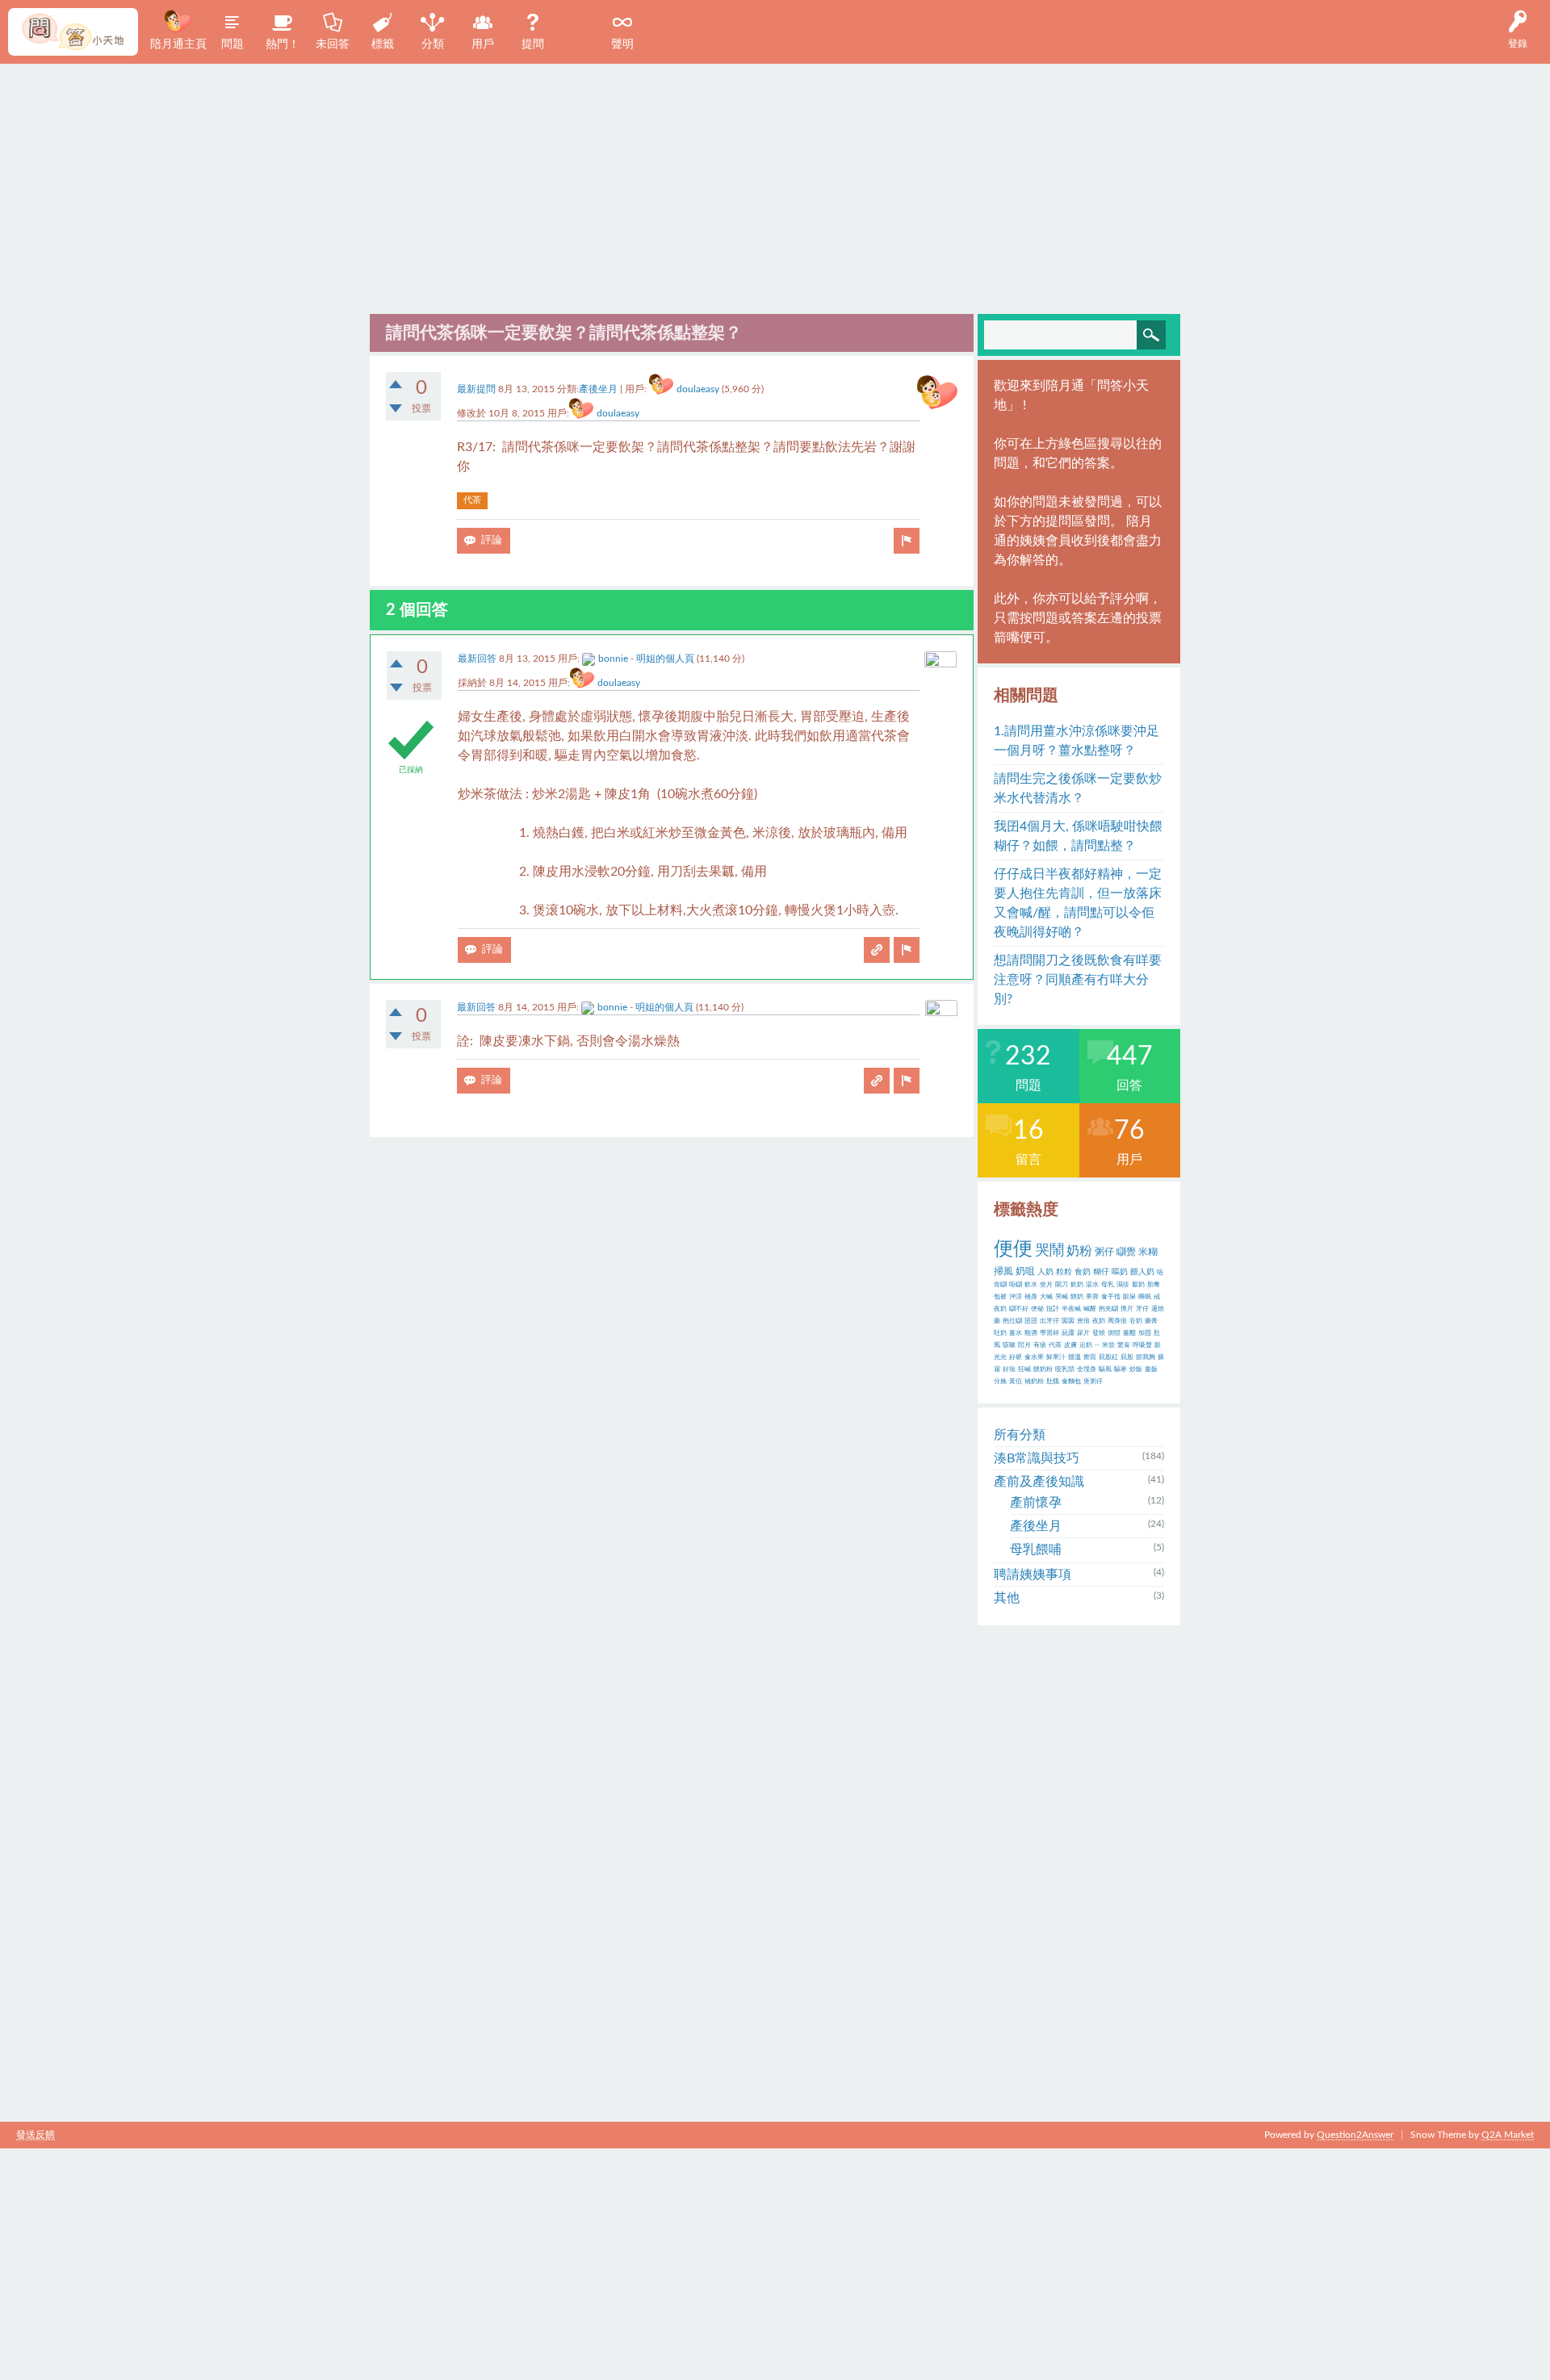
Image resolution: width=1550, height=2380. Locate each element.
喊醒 (1090, 1309)
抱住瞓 (1012, 1321)
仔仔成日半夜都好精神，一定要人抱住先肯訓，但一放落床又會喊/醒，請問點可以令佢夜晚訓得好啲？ (1078, 903)
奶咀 (1025, 1271)
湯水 (1092, 1285)
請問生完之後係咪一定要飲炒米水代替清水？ (1078, 788)
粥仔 (1104, 1252)
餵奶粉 (1043, 1370)
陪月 (1024, 1345)
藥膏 (1151, 1321)
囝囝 (1031, 1321)
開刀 (1062, 1285)
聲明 (622, 44)
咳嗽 (1009, 1345)
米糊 (1148, 1252)
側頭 (1114, 1333)
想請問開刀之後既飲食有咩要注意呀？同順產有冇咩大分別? (1078, 980)
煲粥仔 (1093, 1382)
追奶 (1086, 1345)
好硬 (1016, 1357)
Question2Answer (1355, 2135)
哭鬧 (1049, 1251)
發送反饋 (36, 2135)
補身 (1031, 1297)
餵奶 (1077, 1297)
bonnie (613, 659)
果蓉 (1092, 1297)
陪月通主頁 (178, 44)
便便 (1013, 1249)
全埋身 (1087, 1370)
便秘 (1037, 1309)
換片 (1127, 1309)
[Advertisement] (775, 185)
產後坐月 (598, 389)
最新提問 (476, 389)
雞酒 (1031, 1333)
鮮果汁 (1056, 1357)
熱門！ (283, 44)
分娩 (1000, 1382)
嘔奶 (1120, 1272)
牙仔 (1142, 1309)
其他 (1007, 1598)
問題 (232, 44)
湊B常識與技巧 (1037, 1458)
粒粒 (1064, 1272)
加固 (1145, 1333)
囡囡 (1068, 1321)
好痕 (1009, 1370)
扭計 (1053, 1309)
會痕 (1083, 1321)
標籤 (383, 44)
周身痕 (1117, 1321)
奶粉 (1079, 1251)
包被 (1000, 1297)
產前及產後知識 (1039, 1482)
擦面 (1090, 1357)
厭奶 (1138, 1285)
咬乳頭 (1065, 1370)
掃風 (1003, 1271)
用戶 (483, 44)
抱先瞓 (1108, 1309)
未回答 (333, 44)
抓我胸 (1146, 1357)
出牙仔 (1049, 1321)
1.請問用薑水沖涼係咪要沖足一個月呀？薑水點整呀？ (1077, 741)
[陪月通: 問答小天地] (73, 32)
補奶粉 (1034, 1382)
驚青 (1124, 1345)
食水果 (1034, 1357)
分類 (433, 44)
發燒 (1099, 1333)
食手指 (1111, 1297)
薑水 (1016, 1333)
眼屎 (1129, 1297)
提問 (533, 44)
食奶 (1083, 1272)
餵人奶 (1142, 1272)
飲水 (1031, 1285)
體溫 (1075, 1357)
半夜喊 (1071, 1309)
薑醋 (1129, 1333)
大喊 (1046, 1297)
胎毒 (1154, 1285)
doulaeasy (698, 389)
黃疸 (1016, 1382)
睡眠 (1145, 1297)
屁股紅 (1108, 1357)
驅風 (1105, 1370)
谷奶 (1136, 1321)
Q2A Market (1508, 2135)
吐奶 (1000, 1333)
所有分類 (1020, 1435)
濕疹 (1123, 1285)
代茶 (472, 500)
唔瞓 (1016, 1285)
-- (1097, 1345)
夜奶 (1099, 1321)
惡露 (1068, 1333)
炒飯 (1136, 1370)
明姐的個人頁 (665, 659)
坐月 (1046, 1285)
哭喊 (1062, 1297)
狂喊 (1024, 1370)
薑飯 (1151, 1370)
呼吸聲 (1142, 1345)
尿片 (1083, 1333)
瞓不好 (1019, 1309)
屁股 (1127, 1357)
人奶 (1045, 1272)
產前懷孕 (1036, 1503)
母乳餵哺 (1036, 1550)
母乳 (1108, 1285)
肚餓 (1053, 1382)
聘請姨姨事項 (1033, 1575)
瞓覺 (1126, 1252)
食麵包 (1071, 1382)
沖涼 (1016, 1297)
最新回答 (477, 659)
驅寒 (1121, 1370)
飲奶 (1077, 1285)
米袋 (1108, 1345)
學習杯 (1049, 1333)
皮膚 (1070, 1345)
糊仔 (1101, 1272)
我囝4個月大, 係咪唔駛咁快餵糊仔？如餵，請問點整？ (1078, 836)
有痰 (1040, 1345)
